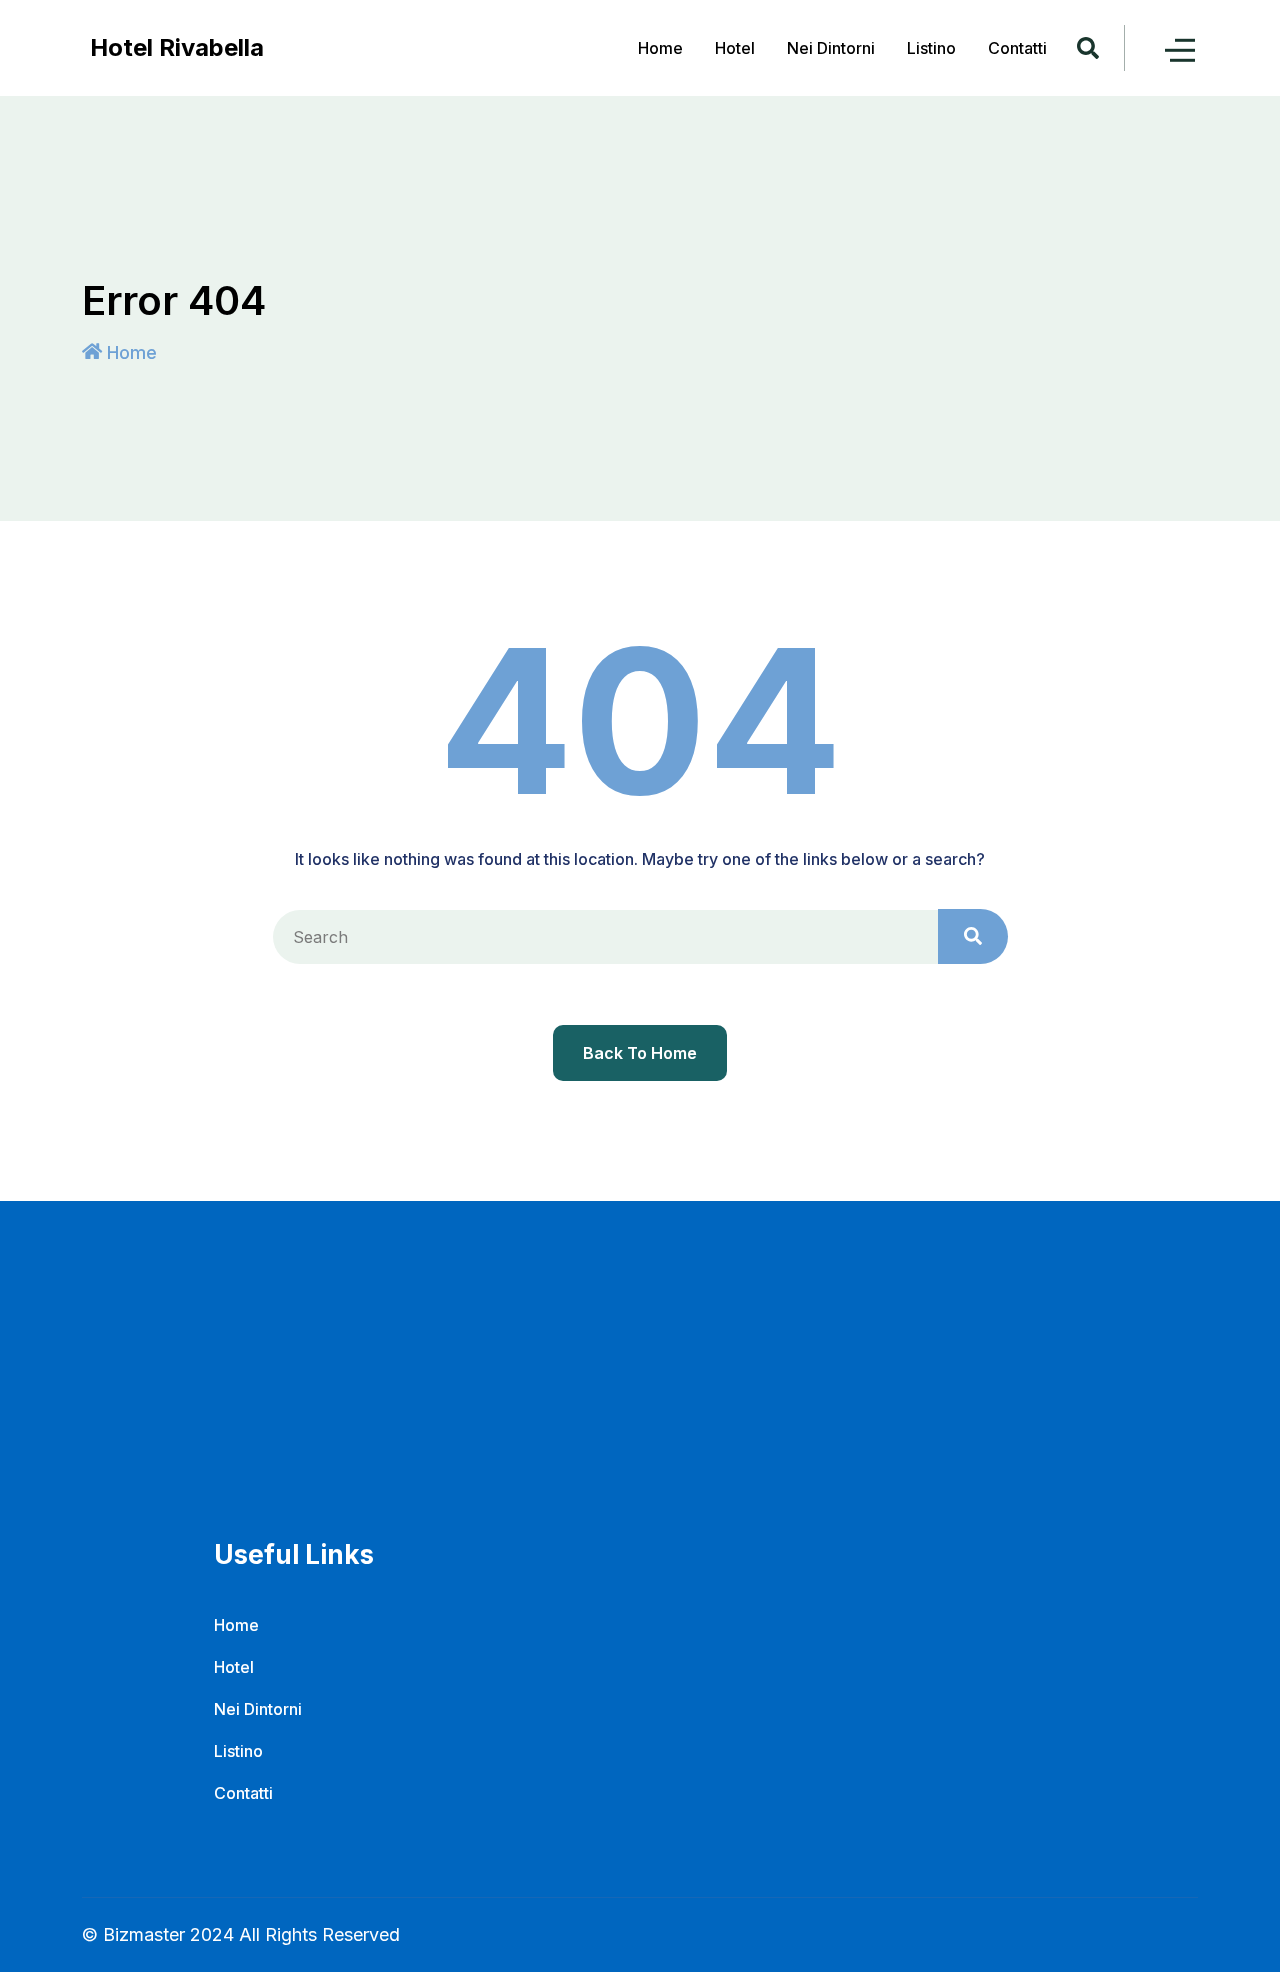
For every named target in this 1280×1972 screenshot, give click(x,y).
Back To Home (640, 1053)
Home (660, 48)
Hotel (735, 48)
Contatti (1017, 48)
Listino (931, 48)
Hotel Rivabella (177, 47)
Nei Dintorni (831, 48)
